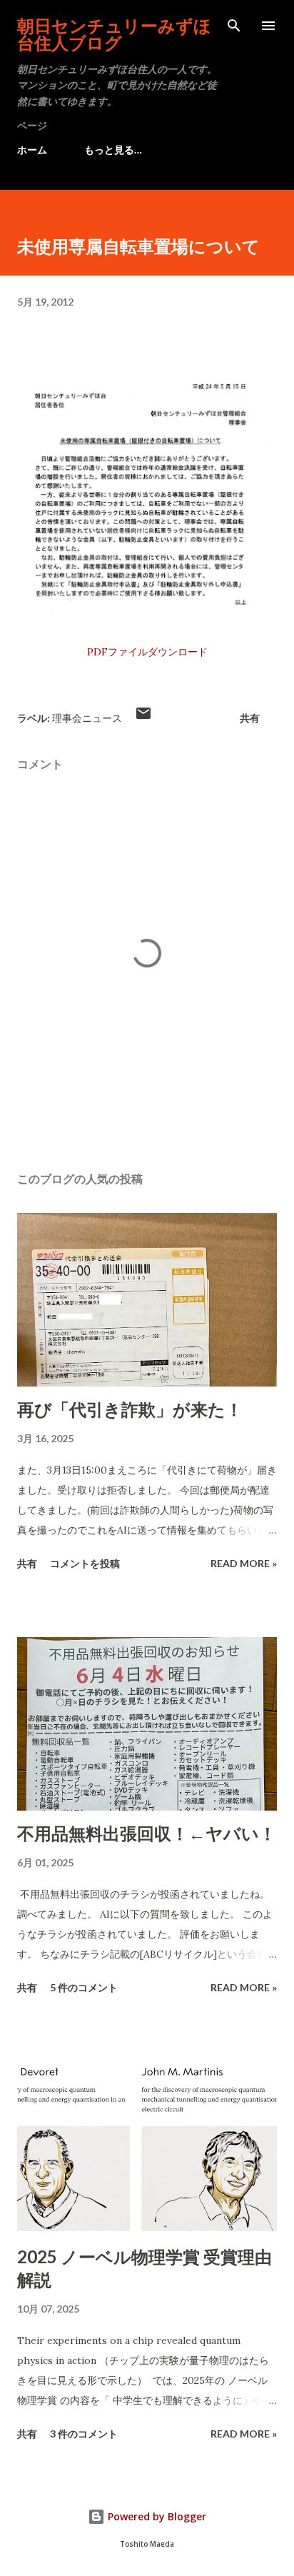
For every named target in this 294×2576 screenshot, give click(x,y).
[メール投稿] (143, 718)
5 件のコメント (84, 1987)
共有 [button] (250, 718)
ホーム (32, 150)
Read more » (244, 1563)
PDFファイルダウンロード (147, 652)
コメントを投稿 (85, 1563)
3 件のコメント (84, 2434)
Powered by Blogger (156, 2516)
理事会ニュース (87, 718)
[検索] (234, 26)
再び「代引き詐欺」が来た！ (130, 1409)
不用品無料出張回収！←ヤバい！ (147, 1833)
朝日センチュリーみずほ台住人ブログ (114, 34)
